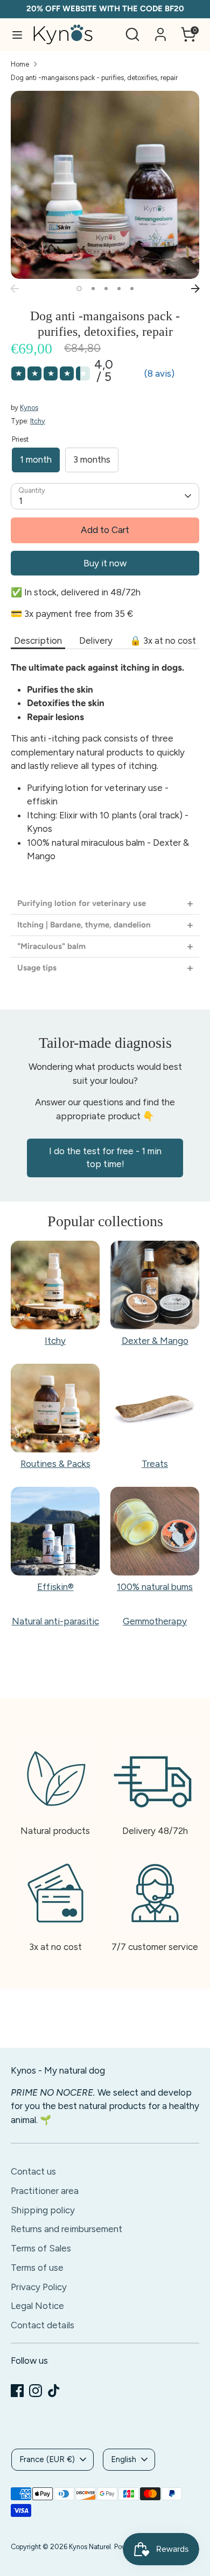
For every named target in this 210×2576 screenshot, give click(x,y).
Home (20, 64)
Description (38, 641)
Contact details (43, 2325)
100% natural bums (155, 1587)
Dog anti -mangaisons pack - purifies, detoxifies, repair (94, 78)
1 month (36, 459)
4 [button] (119, 289)
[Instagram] (36, 2391)
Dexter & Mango (155, 1341)
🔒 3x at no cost (163, 641)
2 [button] (93, 289)
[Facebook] (17, 2391)
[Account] (160, 30)
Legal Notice (37, 2306)
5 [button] (132, 289)
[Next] (195, 289)
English (124, 2459)
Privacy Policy (39, 2287)
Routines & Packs (55, 1464)
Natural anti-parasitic (55, 1621)
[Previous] (15, 289)
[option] (105, 185)
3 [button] (106, 289)
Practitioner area (45, 2191)
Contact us (33, 2171)
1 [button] (79, 289)
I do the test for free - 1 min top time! (105, 1157)
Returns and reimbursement (66, 2229)
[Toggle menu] (17, 35)
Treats (155, 1464)
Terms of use (37, 2268)
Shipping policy (43, 2210)
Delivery (96, 641)
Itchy (38, 421)
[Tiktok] (54, 2391)
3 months (92, 459)
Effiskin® (55, 1587)
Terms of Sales (41, 2248)
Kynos (29, 408)
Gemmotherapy (155, 1621)
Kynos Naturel (90, 2547)
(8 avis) (159, 373)
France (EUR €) (47, 2459)
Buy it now (105, 563)
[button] (105, 904)
